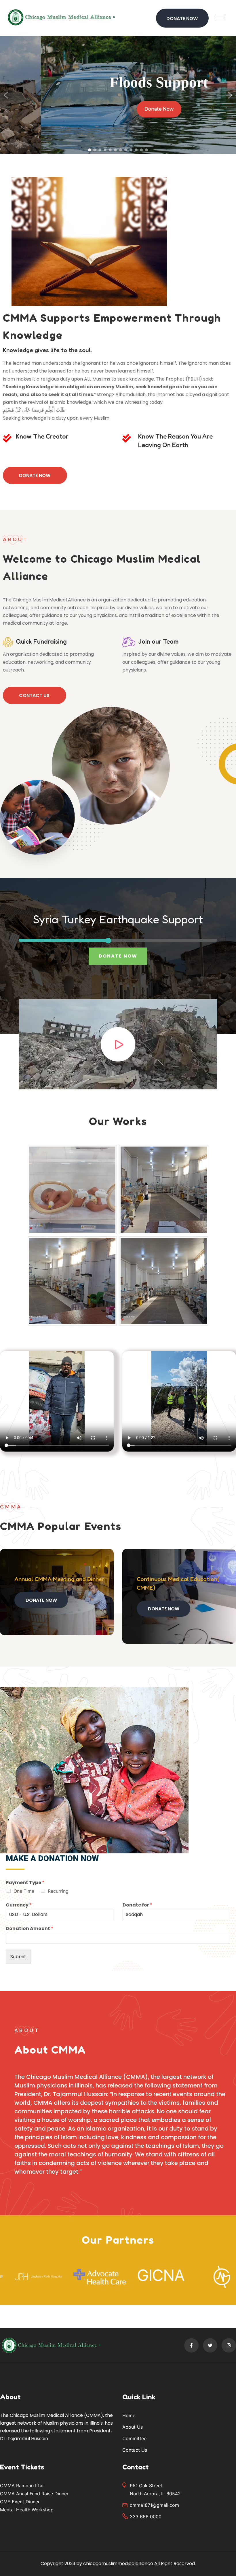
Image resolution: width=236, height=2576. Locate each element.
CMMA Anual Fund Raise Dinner (34, 2494)
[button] (6, 95)
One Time (24, 1891)
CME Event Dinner (20, 2502)
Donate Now (35, 475)
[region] (118, 95)
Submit (18, 1957)
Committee (134, 2438)
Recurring (58, 1891)
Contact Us (34, 695)
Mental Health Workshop (27, 2510)
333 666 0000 (146, 2517)
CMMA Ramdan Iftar (22, 2486)
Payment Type (25, 1883)
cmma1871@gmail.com (154, 2505)
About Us (133, 2427)
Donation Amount (29, 1929)
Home (129, 2415)
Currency (19, 1905)
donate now (118, 956)
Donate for (137, 1905)
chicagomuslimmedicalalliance (118, 2564)
